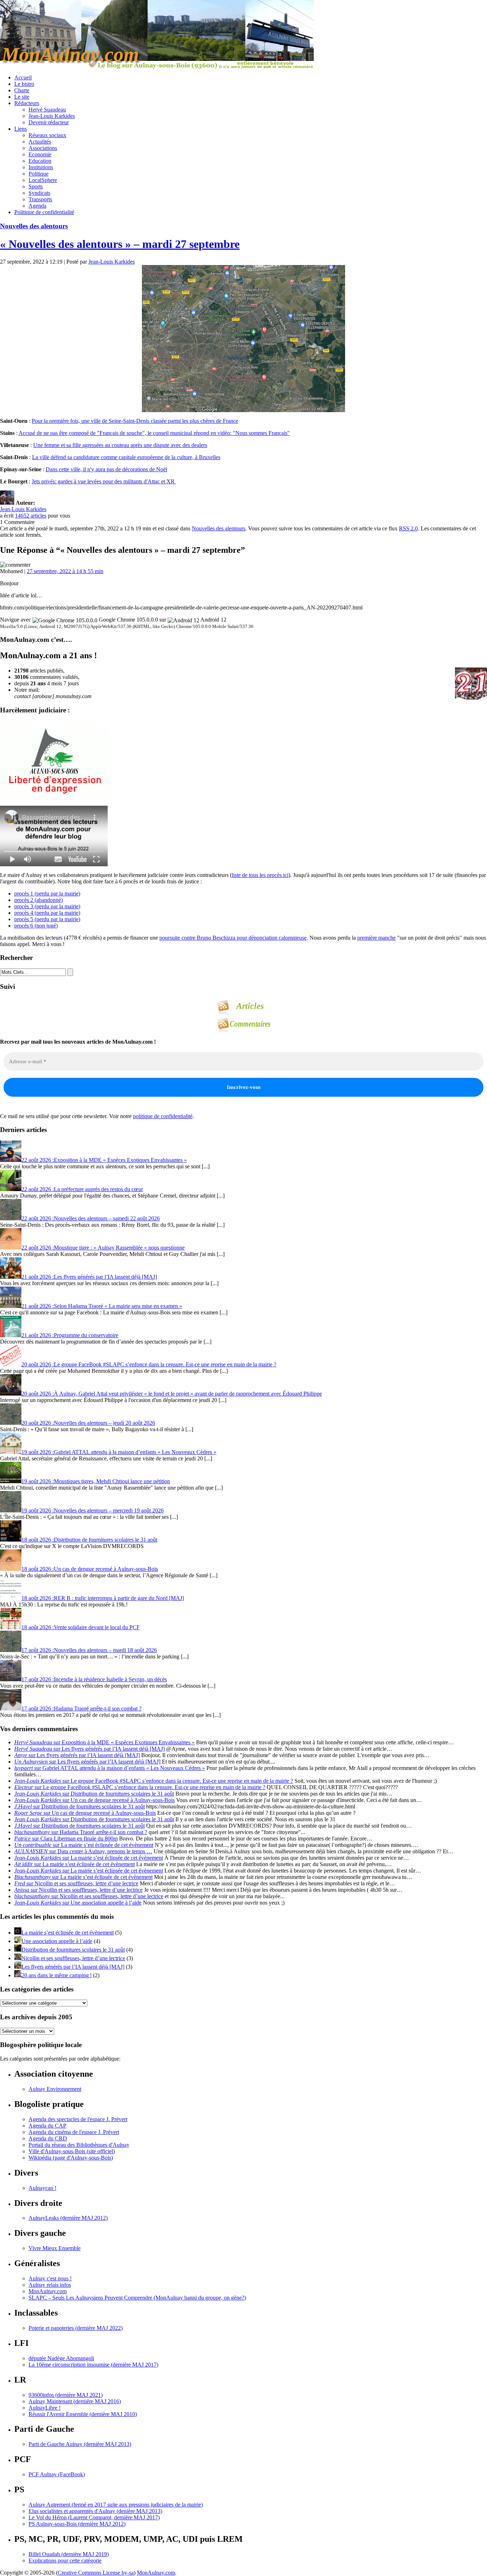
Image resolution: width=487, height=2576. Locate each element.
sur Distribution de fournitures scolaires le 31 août (94, 1794)
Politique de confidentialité (44, 212)
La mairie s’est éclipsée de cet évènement (68, 1933)
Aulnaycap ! (42, 2188)
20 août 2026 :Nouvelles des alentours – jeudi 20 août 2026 (88, 1423)
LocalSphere (43, 180)
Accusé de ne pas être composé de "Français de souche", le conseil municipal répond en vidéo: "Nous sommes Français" (154, 433)
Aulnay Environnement (55, 2089)
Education (40, 161)
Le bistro (24, 84)
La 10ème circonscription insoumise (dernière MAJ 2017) (93, 2365)
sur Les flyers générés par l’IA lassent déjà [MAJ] (89, 1749)
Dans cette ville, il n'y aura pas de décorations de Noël (106, 469)
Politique (39, 174)
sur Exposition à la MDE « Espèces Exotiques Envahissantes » (104, 1742)
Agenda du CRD (48, 2138)
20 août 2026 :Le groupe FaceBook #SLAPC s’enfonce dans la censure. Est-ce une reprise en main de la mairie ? (149, 1364)
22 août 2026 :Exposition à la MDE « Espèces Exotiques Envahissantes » (104, 1160)
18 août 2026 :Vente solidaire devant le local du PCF (81, 1627)
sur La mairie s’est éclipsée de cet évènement (84, 1845)
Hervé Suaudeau (47, 110)
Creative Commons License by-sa (96, 2573)
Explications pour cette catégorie (65, 2561)
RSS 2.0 (408, 528)
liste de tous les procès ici (260, 875)
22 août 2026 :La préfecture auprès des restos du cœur (82, 1189)
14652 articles (31, 516)
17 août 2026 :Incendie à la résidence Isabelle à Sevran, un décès (94, 1679)
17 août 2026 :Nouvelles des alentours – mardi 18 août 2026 (89, 1650)
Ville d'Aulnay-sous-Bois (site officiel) (72, 2151)
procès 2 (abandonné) (39, 900)
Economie (40, 154)
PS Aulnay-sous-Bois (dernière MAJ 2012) (77, 2524)
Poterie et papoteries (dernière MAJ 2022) (76, 2328)
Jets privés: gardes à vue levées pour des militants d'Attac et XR (104, 481)
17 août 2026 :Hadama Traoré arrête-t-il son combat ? (81, 1708)
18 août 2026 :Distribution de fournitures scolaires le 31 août (89, 1540)
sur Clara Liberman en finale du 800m (66, 1838)
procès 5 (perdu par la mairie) (47, 919)
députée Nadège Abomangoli (61, 2358)
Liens (20, 129)
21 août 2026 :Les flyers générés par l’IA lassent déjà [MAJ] (89, 1277)
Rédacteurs (27, 103)
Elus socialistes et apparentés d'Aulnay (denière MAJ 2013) (95, 2511)
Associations (43, 148)
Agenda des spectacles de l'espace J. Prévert (78, 2119)
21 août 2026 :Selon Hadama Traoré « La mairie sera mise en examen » (102, 1306)
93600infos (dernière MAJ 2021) (66, 2395)
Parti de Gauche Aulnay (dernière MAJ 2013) (80, 2444)
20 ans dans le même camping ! (57, 1975)
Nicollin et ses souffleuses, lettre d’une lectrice (73, 1958)
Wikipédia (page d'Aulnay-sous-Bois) (71, 2158)
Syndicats (39, 193)
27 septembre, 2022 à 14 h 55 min (65, 571)
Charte (22, 90)
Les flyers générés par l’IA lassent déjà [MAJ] (73, 1967)
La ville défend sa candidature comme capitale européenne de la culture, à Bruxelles (126, 457)
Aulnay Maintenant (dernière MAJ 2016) (75, 2401)
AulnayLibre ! (45, 2408)
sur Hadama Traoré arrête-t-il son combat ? (81, 1832)
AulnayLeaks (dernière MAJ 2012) (68, 2218)
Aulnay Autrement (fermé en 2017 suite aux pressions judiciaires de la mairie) (116, 2505)
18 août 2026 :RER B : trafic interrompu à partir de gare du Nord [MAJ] (103, 1598)
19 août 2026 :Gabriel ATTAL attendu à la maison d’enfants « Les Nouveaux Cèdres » (119, 1452)
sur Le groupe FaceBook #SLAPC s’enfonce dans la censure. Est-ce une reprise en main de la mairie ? (154, 1781)
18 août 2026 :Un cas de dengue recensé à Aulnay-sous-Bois (90, 1569)
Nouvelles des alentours (34, 226)
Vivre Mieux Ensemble (55, 2248)
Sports (36, 186)
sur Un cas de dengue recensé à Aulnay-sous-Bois (94, 1800)
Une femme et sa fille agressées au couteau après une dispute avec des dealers (120, 445)
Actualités (40, 142)
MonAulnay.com (48, 2291)
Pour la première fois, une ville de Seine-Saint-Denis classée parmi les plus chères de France (135, 421)
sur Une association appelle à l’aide (78, 1903)
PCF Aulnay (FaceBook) (57, 2474)
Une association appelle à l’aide (57, 1941)
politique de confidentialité (163, 1116)
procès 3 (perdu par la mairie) (47, 906)
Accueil (23, 77)
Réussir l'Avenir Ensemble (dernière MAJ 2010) (83, 2414)
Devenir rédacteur (49, 122)
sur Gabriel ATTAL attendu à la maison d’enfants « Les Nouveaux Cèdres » (110, 1768)
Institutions (41, 167)
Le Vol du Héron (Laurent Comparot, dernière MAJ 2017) (94, 2517)
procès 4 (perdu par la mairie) (47, 913)
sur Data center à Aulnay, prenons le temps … (83, 1851)
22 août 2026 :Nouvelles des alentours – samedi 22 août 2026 (91, 1218)
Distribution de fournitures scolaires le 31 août (73, 1950)
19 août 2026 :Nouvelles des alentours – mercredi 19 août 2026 (93, 1510)
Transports (40, 199)
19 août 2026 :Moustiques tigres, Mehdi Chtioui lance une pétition (96, 1481)
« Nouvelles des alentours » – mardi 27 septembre (120, 244)
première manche (376, 938)
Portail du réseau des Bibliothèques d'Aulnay (79, 2145)
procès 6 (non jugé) (36, 926)
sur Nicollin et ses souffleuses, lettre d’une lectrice (76, 1883)
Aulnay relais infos (50, 2285)
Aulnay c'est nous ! (50, 2278)
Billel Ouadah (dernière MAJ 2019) (69, 2554)
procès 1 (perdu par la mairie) (47, 894)
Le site (22, 97)
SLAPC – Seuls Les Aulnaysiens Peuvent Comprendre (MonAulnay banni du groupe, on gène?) (137, 2298)
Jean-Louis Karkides (52, 116)
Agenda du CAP (47, 2126)
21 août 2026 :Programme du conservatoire (70, 1335)
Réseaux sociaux (47, 135)
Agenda (37, 206)
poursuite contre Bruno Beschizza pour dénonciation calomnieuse (233, 938)
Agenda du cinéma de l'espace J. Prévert (74, 2132)
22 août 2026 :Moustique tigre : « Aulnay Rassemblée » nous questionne (103, 1248)
